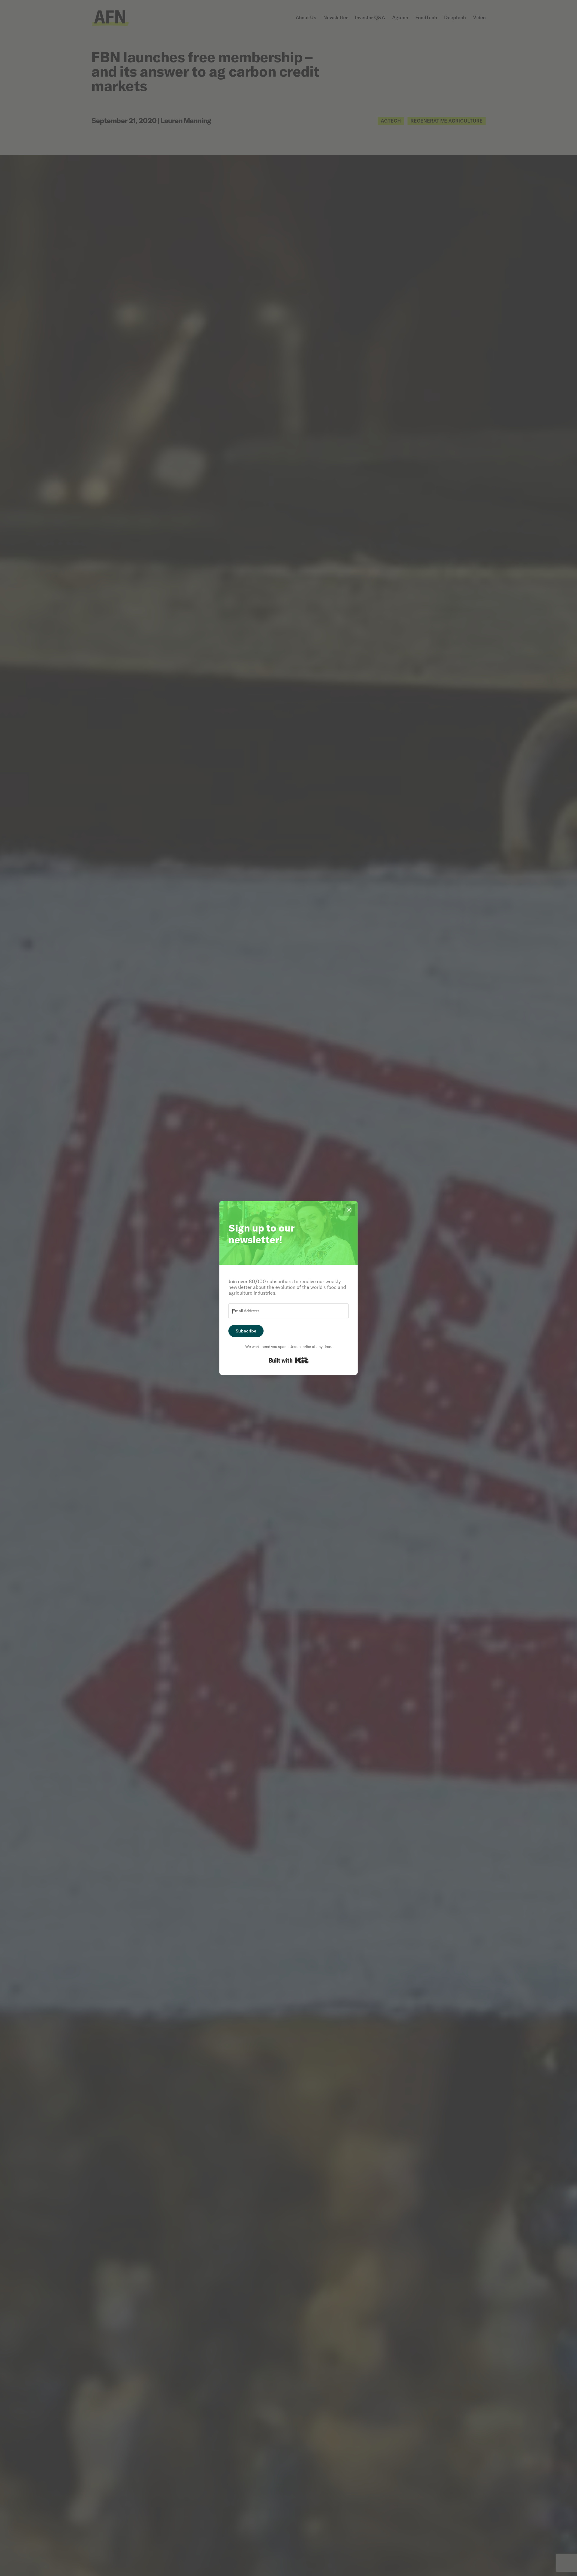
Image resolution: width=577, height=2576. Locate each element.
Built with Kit (289, 1360)
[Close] (349, 1210)
